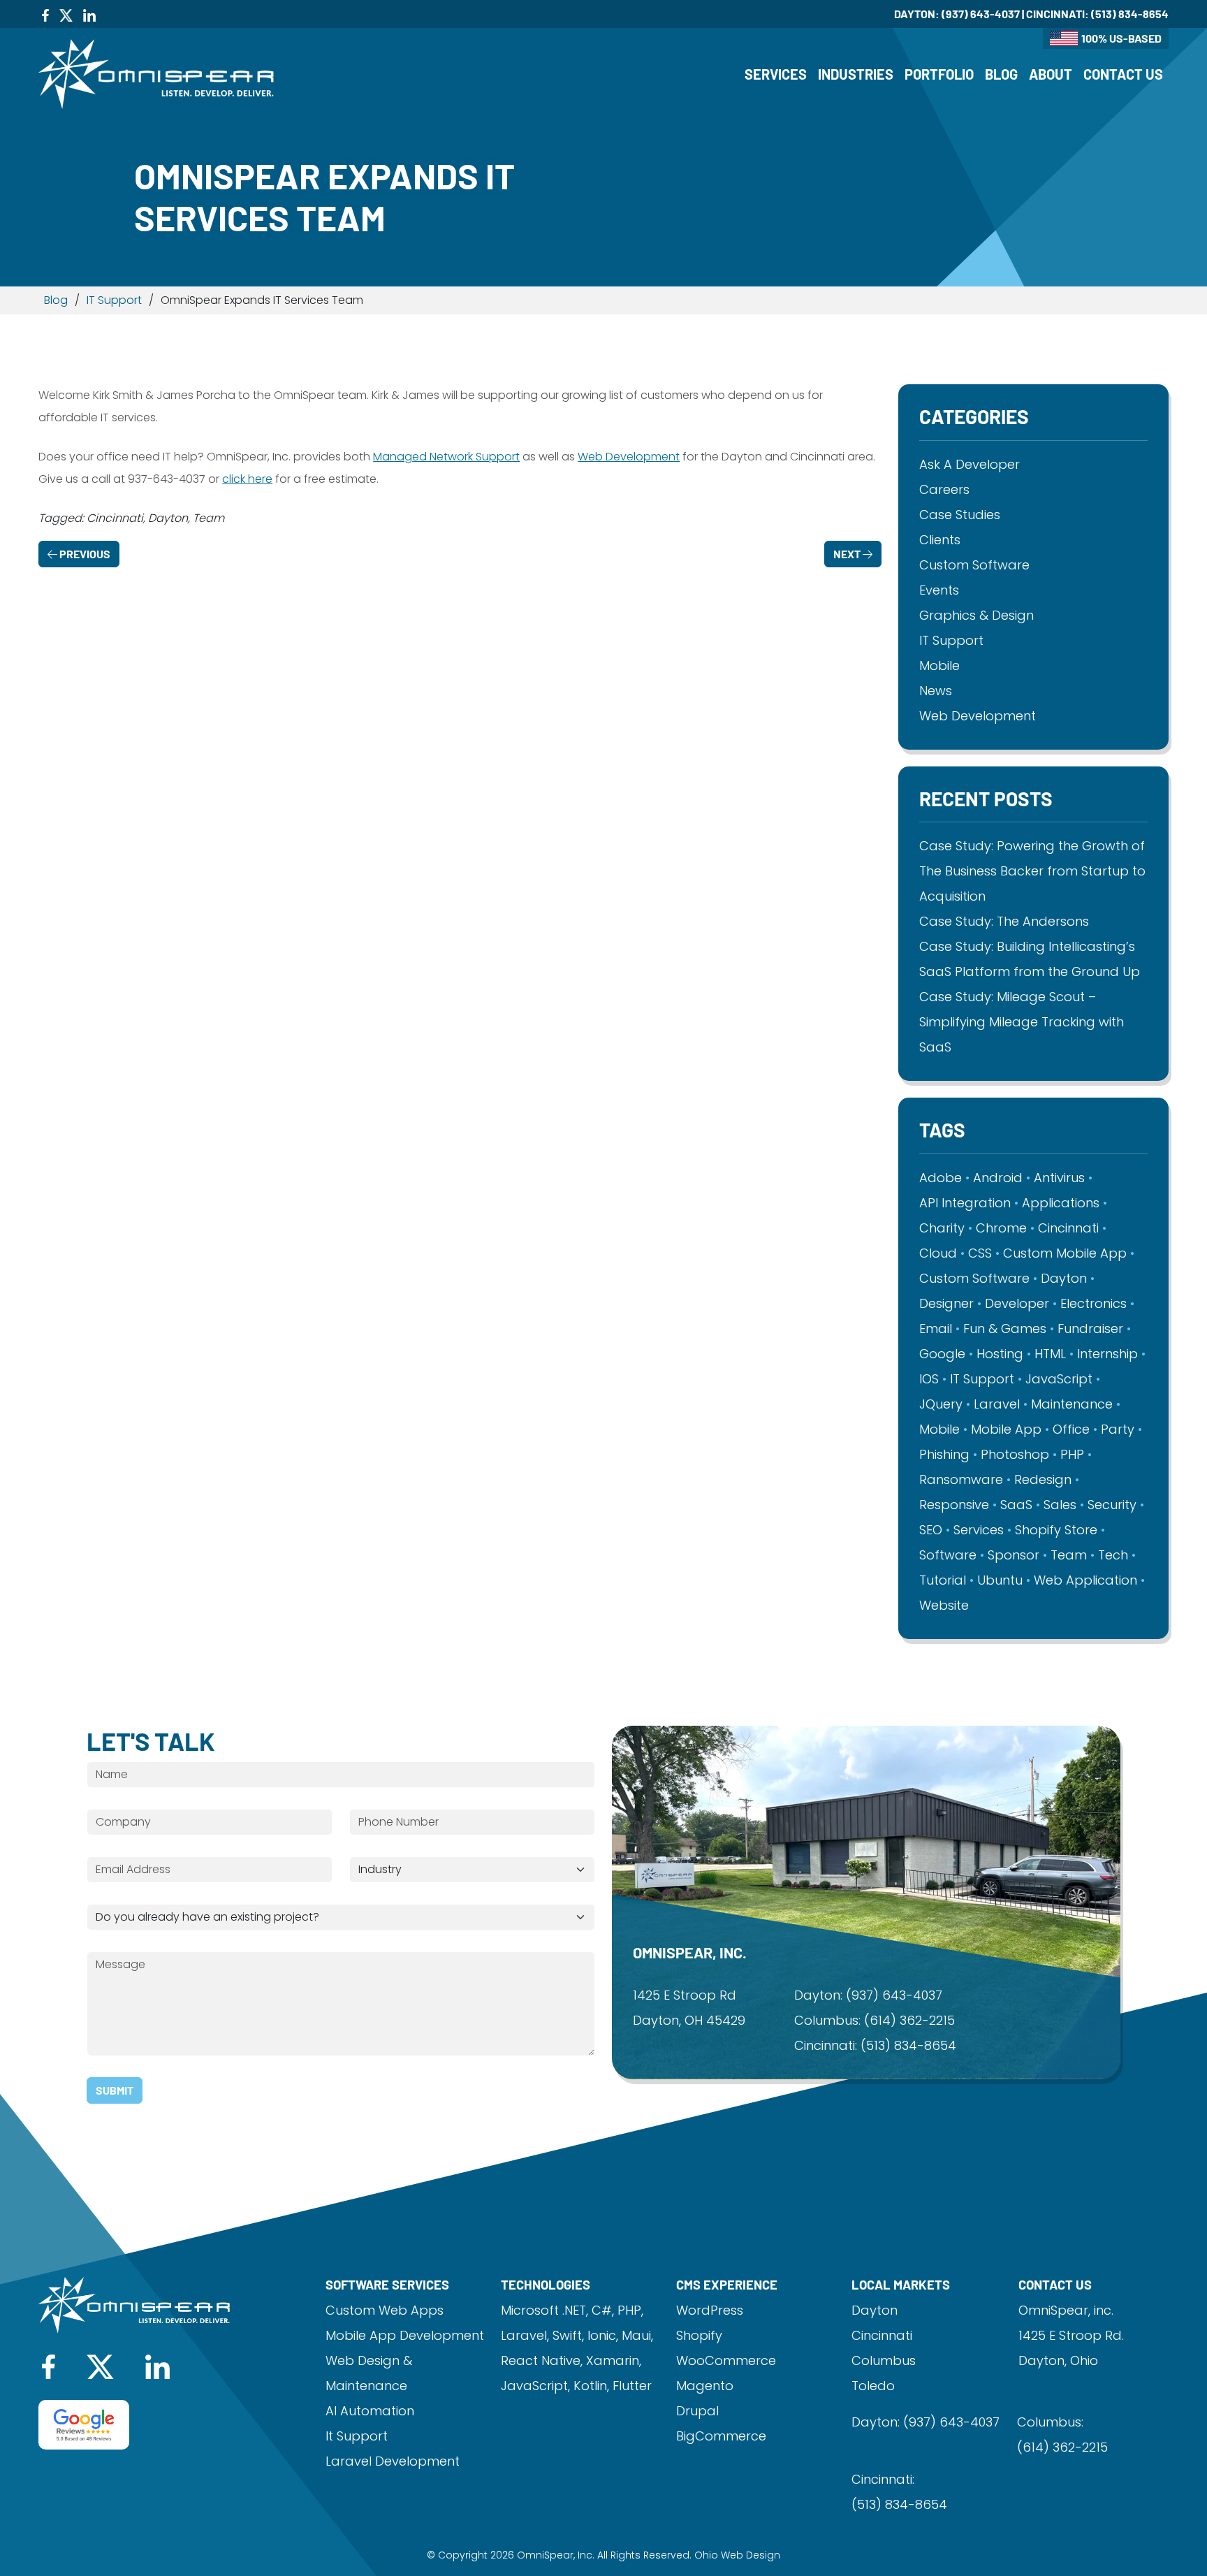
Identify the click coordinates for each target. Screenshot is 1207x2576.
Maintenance (1072, 1404)
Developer (1017, 1303)
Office (1071, 1429)
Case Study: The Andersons (1004, 921)
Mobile (939, 665)
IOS (929, 1379)
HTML (1050, 1354)
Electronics (1093, 1303)
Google (942, 1354)
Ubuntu (1000, 1580)
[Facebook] (45, 14)
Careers (944, 489)
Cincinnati (1068, 1228)
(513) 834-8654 (1130, 14)
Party (1118, 1429)
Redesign (1043, 1479)
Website (944, 1605)
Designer (946, 1303)
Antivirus (1059, 1178)
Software (948, 1555)
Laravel (997, 1404)
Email (936, 1329)
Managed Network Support (446, 457)
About (1051, 74)
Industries (856, 74)
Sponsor (1014, 1555)
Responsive (954, 1505)
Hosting (1000, 1354)
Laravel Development (393, 2461)
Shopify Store (1056, 1530)
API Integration (965, 1203)
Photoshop (1015, 1454)
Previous (84, 554)
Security (1112, 1505)
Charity (942, 1228)
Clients (940, 540)
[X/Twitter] (66, 14)
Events (939, 590)
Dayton (1064, 1278)
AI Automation (370, 2411)
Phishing (944, 1454)
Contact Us (1123, 74)
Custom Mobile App (1065, 1253)
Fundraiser (1090, 1329)
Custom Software (974, 565)
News (936, 691)
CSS (980, 1253)
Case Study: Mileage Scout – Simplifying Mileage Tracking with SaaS (1022, 1022)
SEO (931, 1530)
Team (1069, 1555)
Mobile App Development (405, 2335)
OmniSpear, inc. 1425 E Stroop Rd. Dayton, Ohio (1071, 2335)
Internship (1107, 1354)
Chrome (1001, 1228)
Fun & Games (1005, 1329)
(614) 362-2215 (909, 2020)
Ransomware (961, 1479)
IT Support (114, 300)
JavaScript (1059, 1379)
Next (848, 554)
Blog (1001, 74)
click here (247, 479)
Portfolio (939, 74)
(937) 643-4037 (981, 14)
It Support (357, 2436)
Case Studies (960, 515)
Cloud (938, 1253)
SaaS (1016, 1505)
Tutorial (943, 1580)
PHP (1072, 1454)
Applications (1061, 1203)
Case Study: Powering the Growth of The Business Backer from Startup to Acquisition (1032, 871)
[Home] (156, 73)
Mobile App (1006, 1429)
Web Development (629, 457)
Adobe (941, 1178)
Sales (1060, 1505)
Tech (1113, 1555)
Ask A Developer (970, 464)
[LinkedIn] (89, 14)
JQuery (941, 1404)
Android (998, 1178)
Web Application (1085, 1580)
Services (776, 74)
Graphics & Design (976, 615)
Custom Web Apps (385, 2310)
